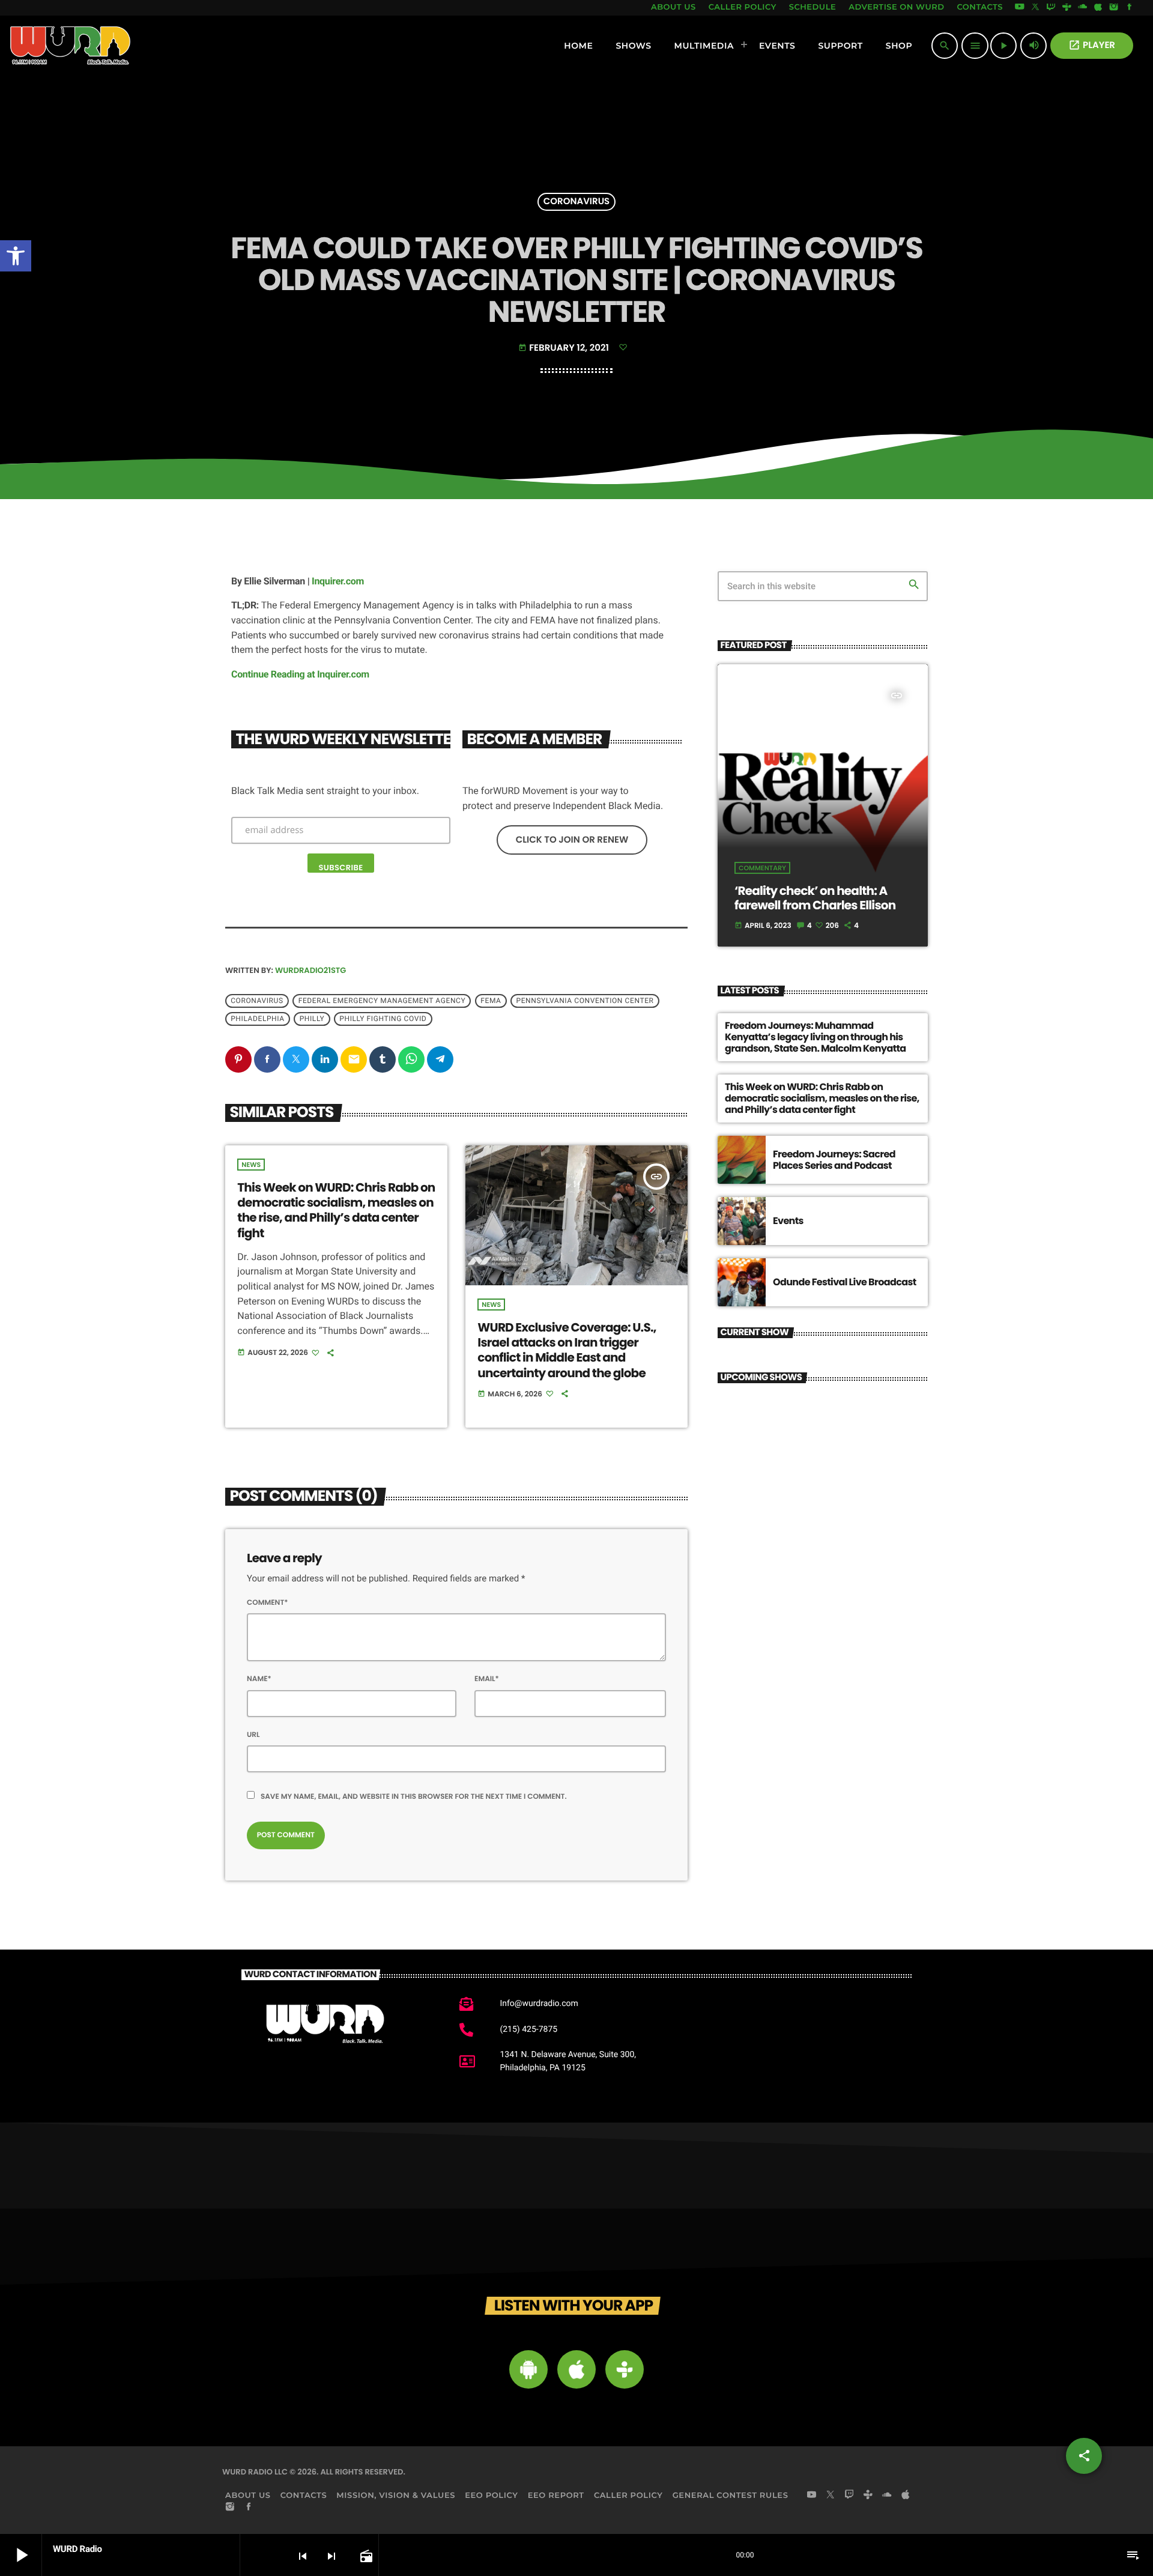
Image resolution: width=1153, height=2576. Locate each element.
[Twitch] (1051, 8)
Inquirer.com (338, 581)
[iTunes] (1098, 8)
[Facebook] (1130, 8)
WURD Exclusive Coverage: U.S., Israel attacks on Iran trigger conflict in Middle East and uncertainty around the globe (567, 1350)
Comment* (268, 1603)
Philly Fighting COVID (383, 1019)
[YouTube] (1020, 8)
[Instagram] (1114, 8)
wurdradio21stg (310, 970)
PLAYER (1092, 45)
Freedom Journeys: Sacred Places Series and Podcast (834, 1160)
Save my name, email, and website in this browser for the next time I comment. (414, 1797)
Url (253, 1735)
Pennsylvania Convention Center (585, 1001)
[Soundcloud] (1083, 8)
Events (788, 1221)
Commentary (762, 868)
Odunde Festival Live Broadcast (845, 1282)
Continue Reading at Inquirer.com (300, 674)
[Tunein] (1067, 8)
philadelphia (257, 1019)
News (251, 1165)
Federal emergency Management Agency (382, 1001)
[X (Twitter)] (1035, 8)
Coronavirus (577, 202)
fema (491, 1001)
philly (312, 1019)
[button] (16, 256)
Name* (259, 1679)
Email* (487, 1679)
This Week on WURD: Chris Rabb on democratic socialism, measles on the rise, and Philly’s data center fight (336, 1210)
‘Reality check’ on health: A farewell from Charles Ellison (815, 898)
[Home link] (71, 46)
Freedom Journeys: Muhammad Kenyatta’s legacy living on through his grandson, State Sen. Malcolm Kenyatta (816, 1037)
